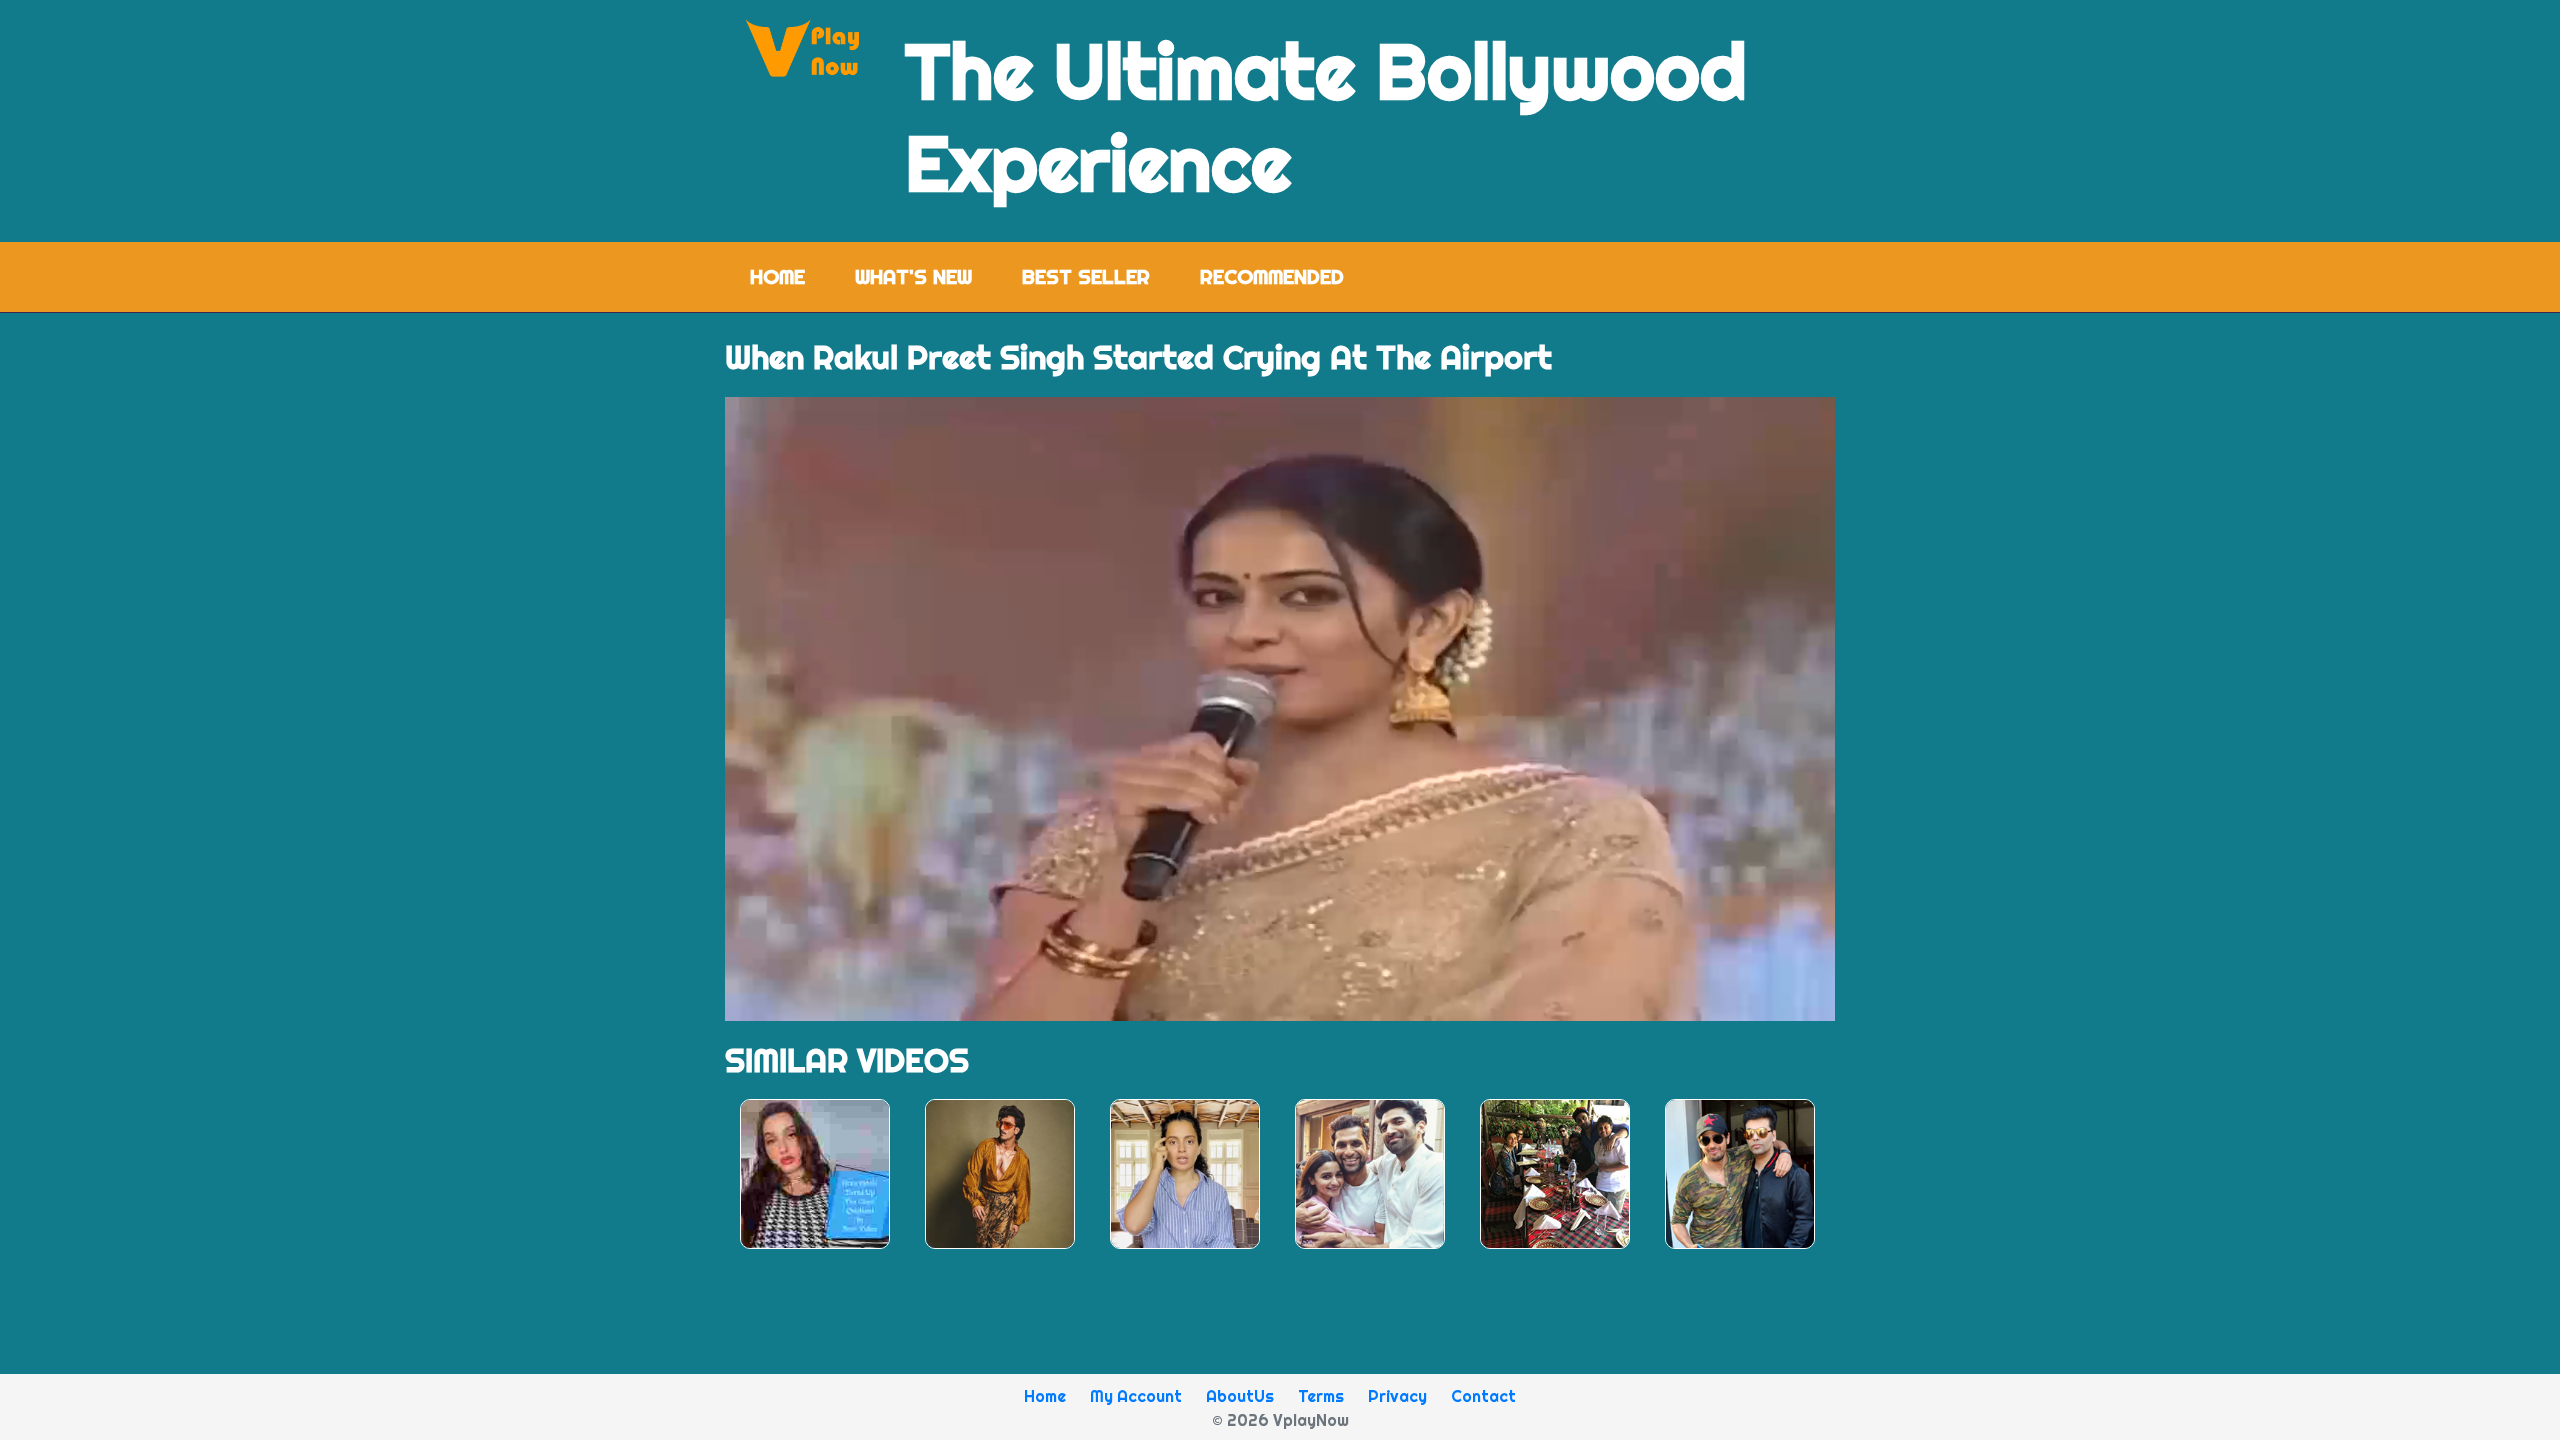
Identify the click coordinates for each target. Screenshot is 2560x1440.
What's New (913, 276)
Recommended (1272, 276)
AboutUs (1240, 1396)
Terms (1321, 1396)
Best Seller (1086, 276)
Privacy (1397, 1396)
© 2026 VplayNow (1280, 1420)
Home (790, 276)
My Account (1136, 1396)
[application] (1280, 709)
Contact (1483, 1396)
